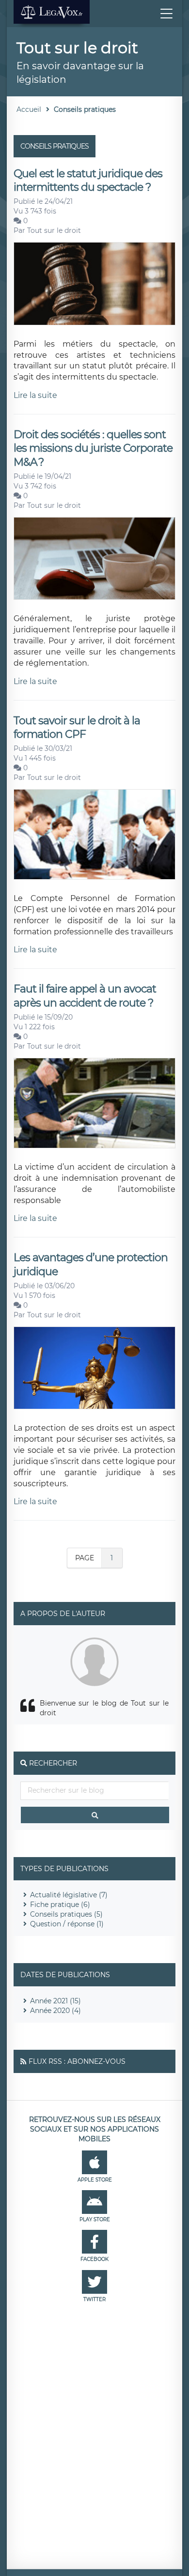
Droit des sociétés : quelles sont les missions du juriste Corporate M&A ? (93, 448)
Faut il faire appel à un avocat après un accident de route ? (85, 996)
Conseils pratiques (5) (66, 1914)
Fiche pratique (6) (60, 1905)
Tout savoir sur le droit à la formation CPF (77, 727)
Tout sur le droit (54, 230)
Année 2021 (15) (55, 2001)
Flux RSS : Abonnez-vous (77, 2061)
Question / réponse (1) (67, 1924)
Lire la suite (35, 395)
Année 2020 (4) (55, 2011)
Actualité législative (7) (69, 1895)
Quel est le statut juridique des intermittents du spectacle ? (88, 180)
